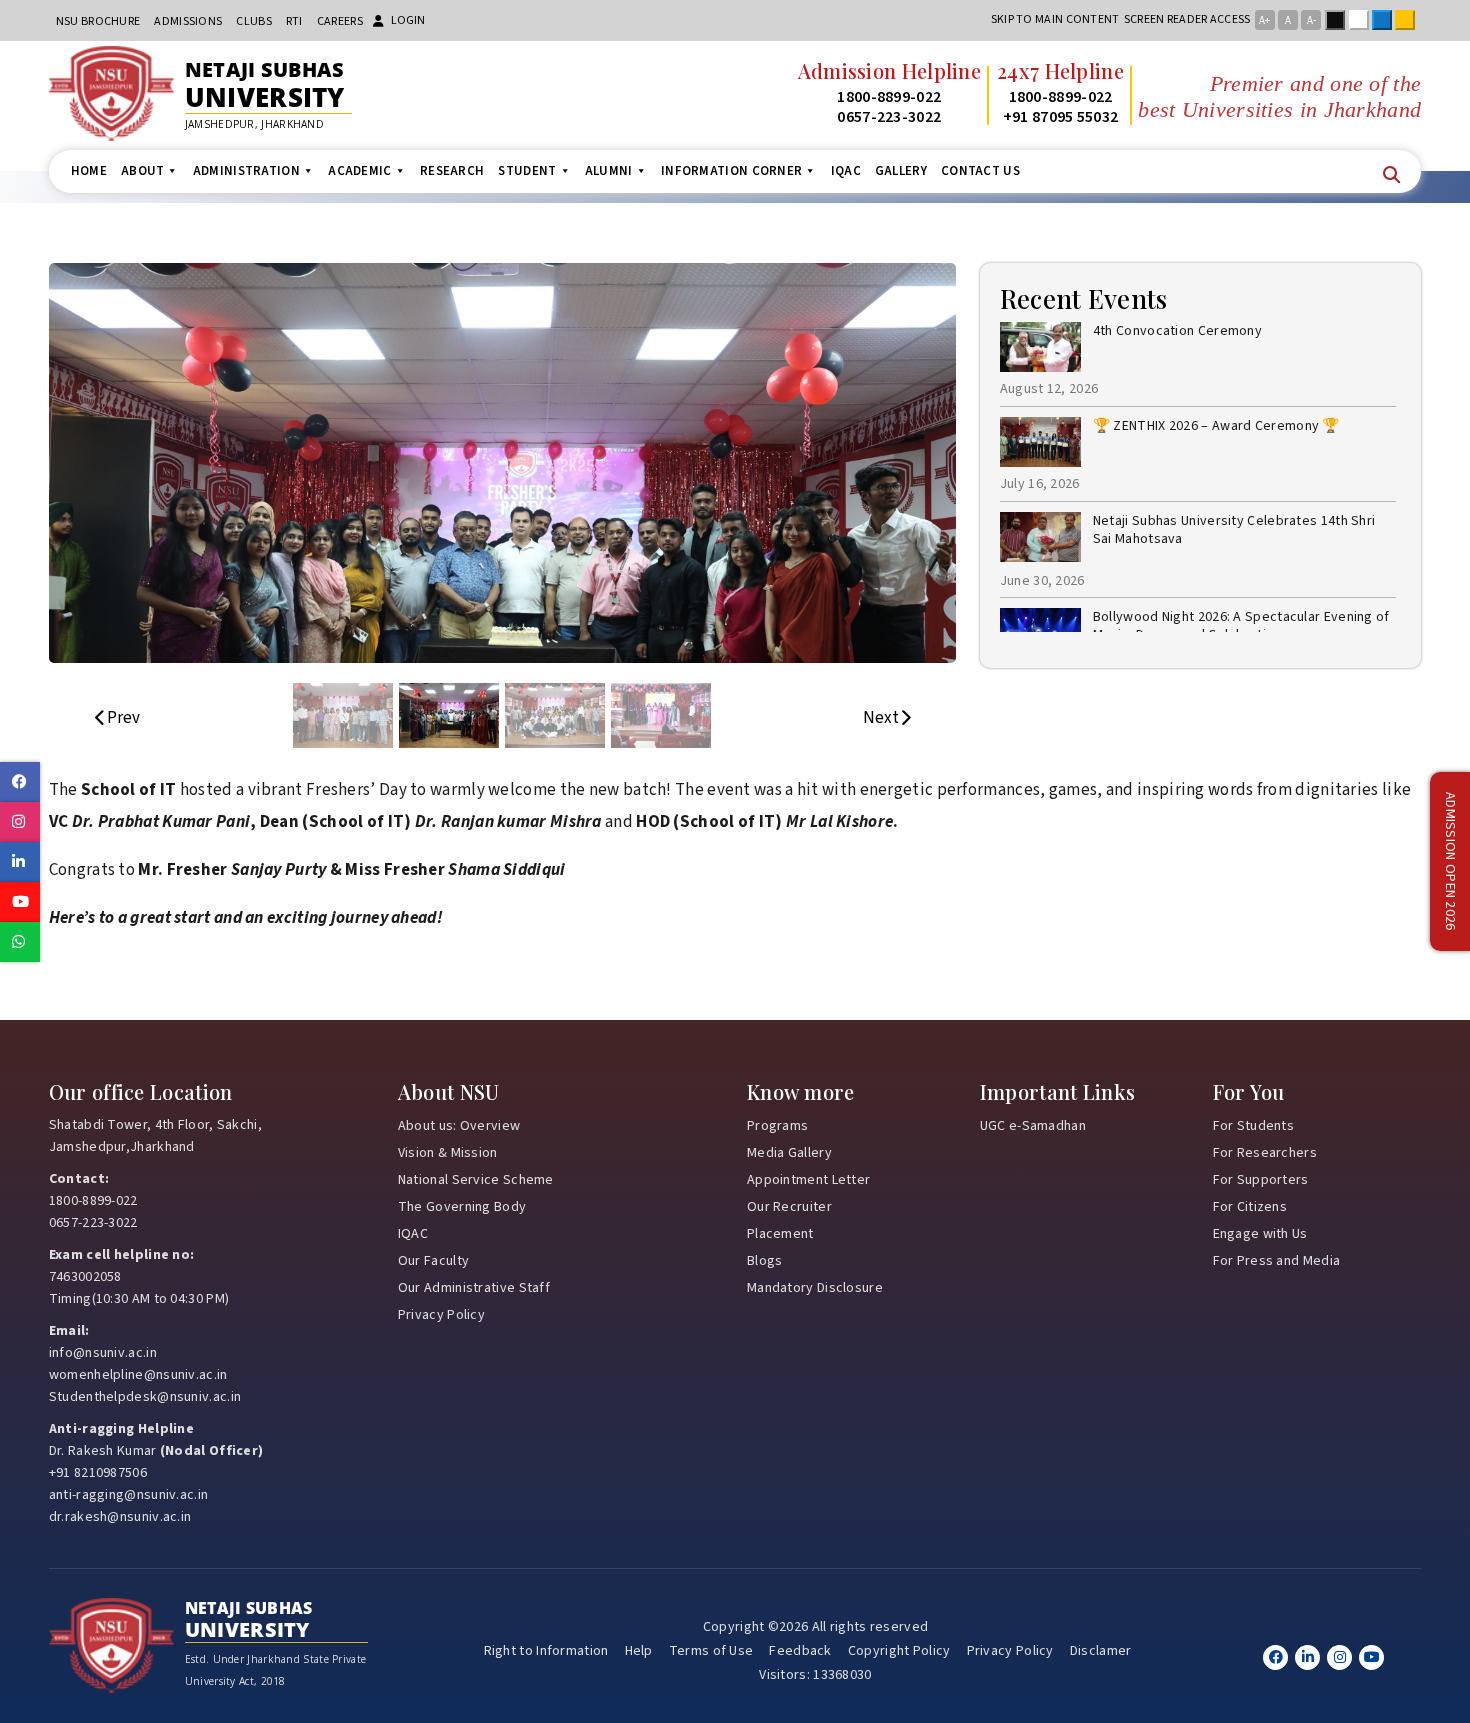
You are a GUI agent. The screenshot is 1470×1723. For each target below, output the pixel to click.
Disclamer (1101, 1651)
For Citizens (1250, 1207)
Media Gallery (789, 1153)
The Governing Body (462, 1207)
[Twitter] (1307, 1657)
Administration (246, 171)
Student (527, 171)
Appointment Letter (808, 1180)
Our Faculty (433, 1261)
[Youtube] (1371, 1657)
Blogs (765, 1261)
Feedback (800, 1651)
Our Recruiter (789, 1207)
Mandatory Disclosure (815, 1288)
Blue (1386, 20)
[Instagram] (1339, 1657)
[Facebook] (1275, 1657)
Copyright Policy (899, 1651)
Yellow (1409, 20)
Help (639, 1651)
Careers (340, 21)
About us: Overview (459, 1126)
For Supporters (1261, 1180)
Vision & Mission (448, 1153)
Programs (777, 1126)
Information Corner (731, 171)
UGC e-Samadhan (1033, 1126)
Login (408, 20)
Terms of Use (711, 1651)
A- (1311, 20)
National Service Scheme (476, 1180)
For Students (1254, 1126)
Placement (780, 1234)
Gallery (901, 171)
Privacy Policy (441, 1315)
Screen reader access (1187, 19)
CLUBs (254, 21)
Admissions (188, 21)
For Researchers (1265, 1153)
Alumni (609, 171)
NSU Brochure (98, 21)
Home (89, 171)
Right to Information (546, 1651)
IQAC (846, 171)
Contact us (980, 171)
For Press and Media (1277, 1261)
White (1363, 20)
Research (452, 171)
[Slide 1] (343, 715)
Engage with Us (1260, 1234)
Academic (359, 171)
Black (1339, 20)
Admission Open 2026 (1450, 861)
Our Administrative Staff (474, 1288)
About (143, 171)
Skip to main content (1055, 19)
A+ (1264, 20)
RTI (294, 21)
